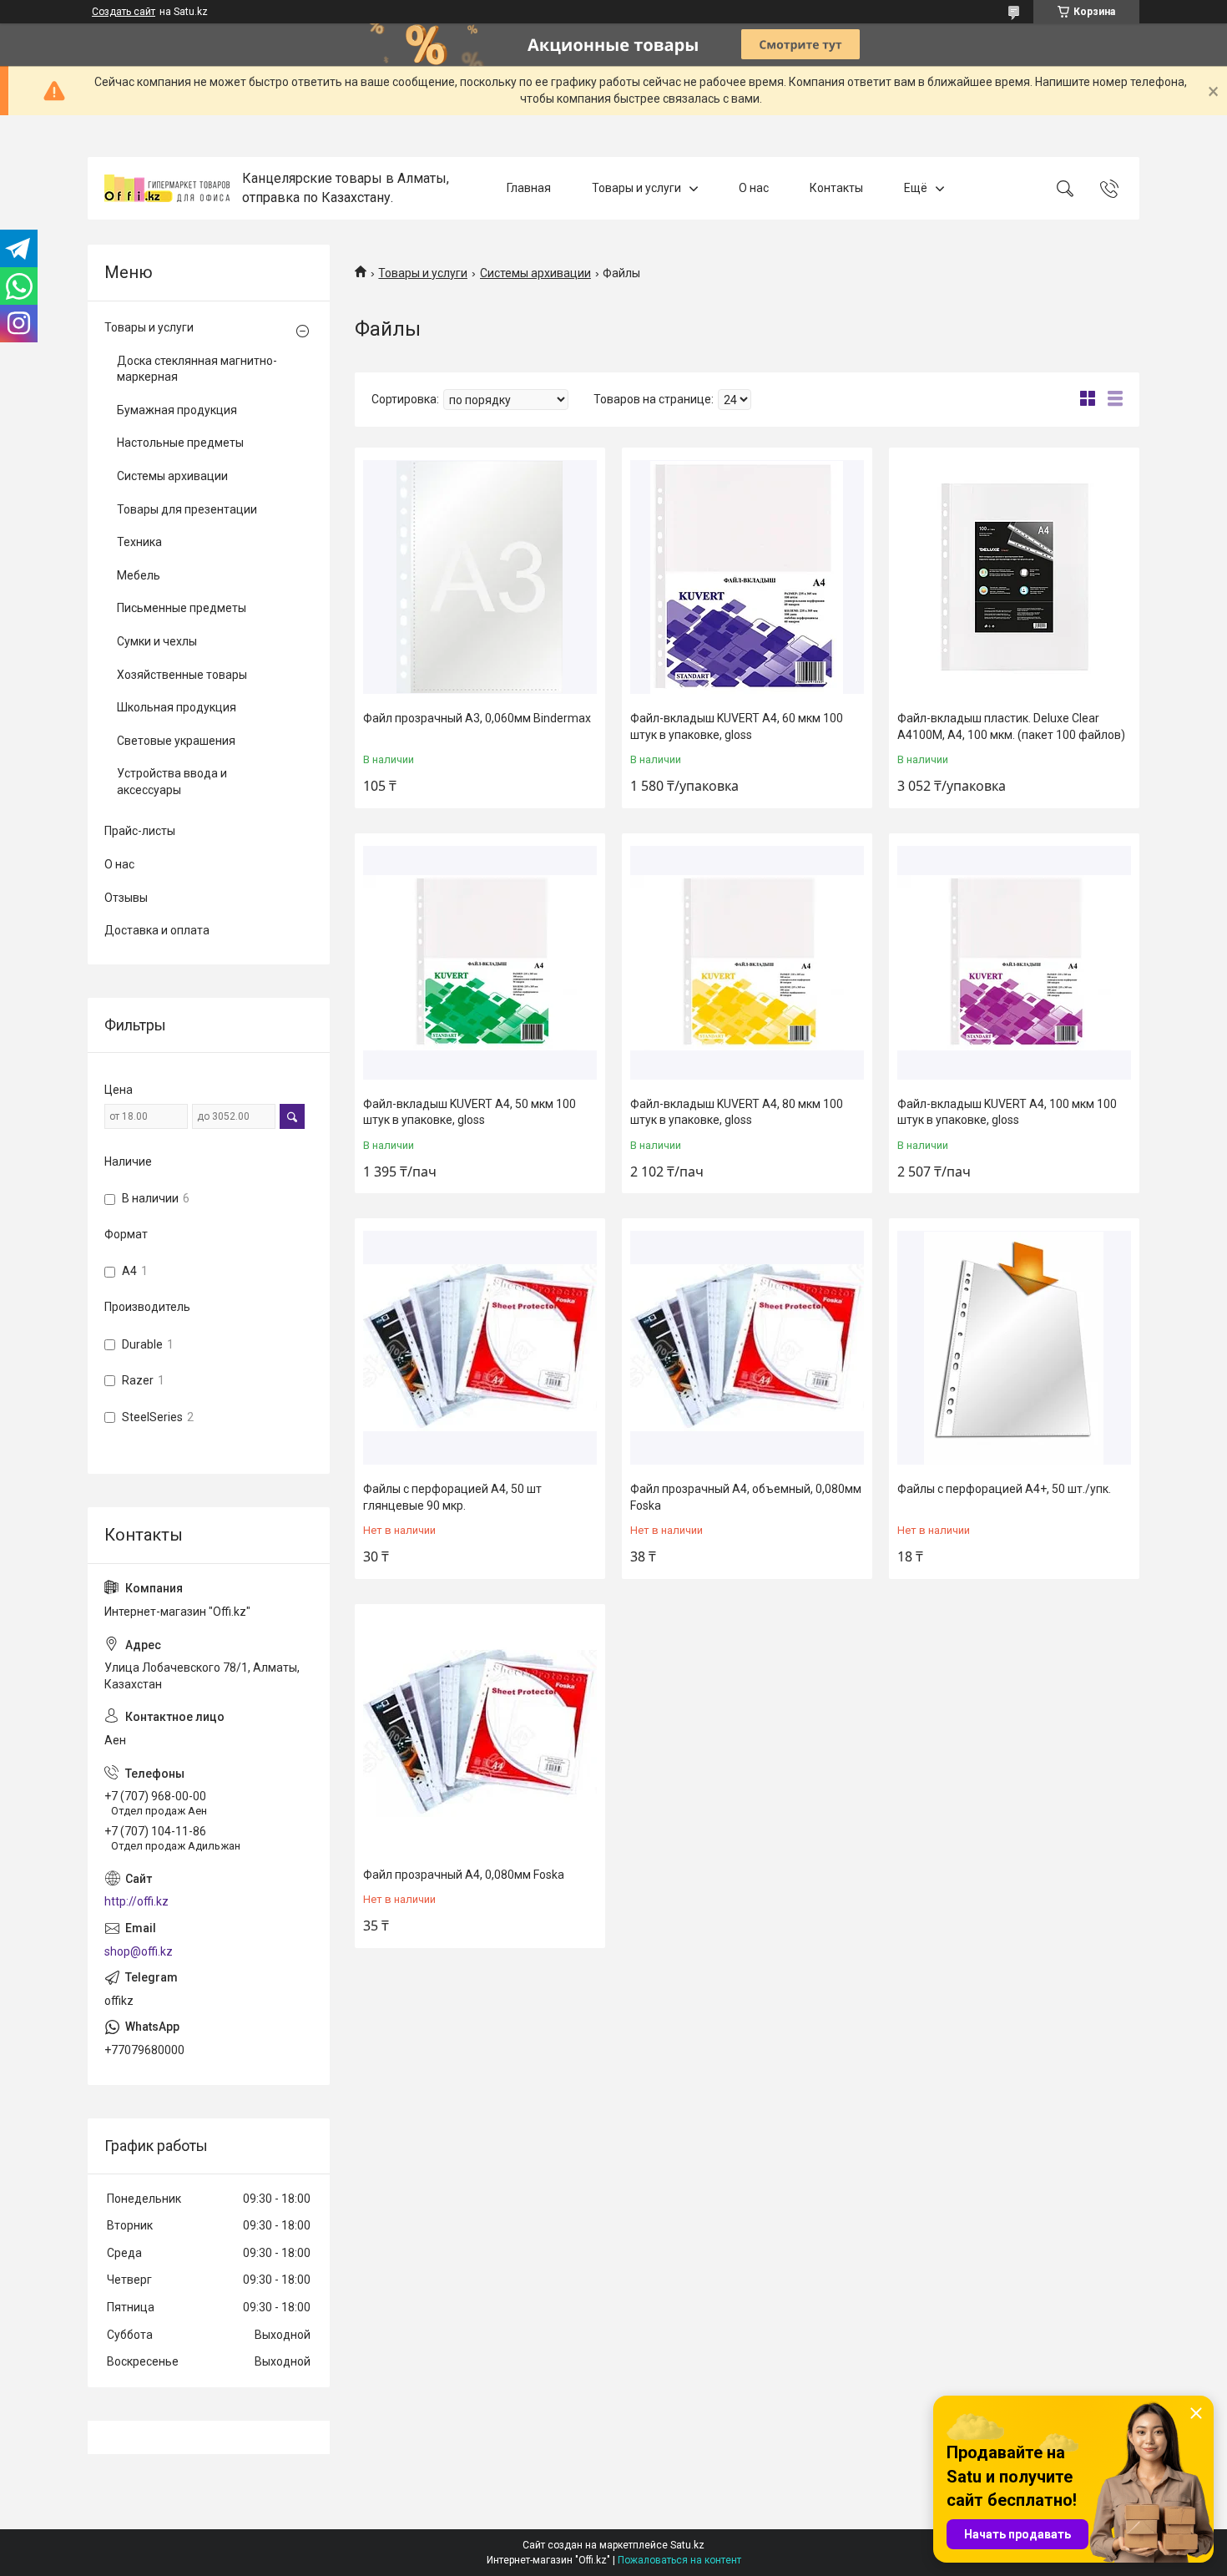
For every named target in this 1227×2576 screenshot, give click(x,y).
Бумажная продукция (177, 410)
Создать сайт (124, 12)
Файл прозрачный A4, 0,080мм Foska (464, 1875)
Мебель (139, 575)
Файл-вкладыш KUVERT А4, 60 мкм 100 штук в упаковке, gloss (737, 726)
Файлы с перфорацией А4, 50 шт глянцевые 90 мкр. (452, 1497)
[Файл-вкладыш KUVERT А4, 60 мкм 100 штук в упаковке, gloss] (747, 577)
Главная (529, 188)
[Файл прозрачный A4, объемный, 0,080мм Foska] (747, 1348)
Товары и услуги (636, 188)
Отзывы (126, 898)
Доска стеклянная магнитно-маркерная (197, 369)
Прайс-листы (140, 831)
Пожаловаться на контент (679, 2560)
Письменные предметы (182, 608)
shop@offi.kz (139, 1951)
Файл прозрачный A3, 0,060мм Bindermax (477, 718)
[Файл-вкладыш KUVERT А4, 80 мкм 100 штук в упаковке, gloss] (747, 963)
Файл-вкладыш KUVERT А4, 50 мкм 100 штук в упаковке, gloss (470, 1112)
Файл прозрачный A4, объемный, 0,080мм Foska (746, 1497)
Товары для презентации (187, 509)
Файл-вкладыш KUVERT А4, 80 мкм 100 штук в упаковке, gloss (737, 1112)
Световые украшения (176, 741)
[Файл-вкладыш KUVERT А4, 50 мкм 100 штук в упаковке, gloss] (480, 963)
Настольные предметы (180, 443)
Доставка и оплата (157, 930)
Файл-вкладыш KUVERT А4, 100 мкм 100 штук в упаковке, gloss (1007, 1112)
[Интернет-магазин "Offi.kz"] (167, 188)
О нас (754, 188)
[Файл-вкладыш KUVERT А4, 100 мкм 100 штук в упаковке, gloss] (1014, 963)
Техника (139, 542)
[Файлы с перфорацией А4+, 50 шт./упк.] (1014, 1348)
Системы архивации (535, 273)
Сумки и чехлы (157, 641)
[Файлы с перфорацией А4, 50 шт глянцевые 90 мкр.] (480, 1348)
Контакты (836, 188)
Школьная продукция (177, 707)
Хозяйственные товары (182, 675)
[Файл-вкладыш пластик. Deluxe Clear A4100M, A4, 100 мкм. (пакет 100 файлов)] (1014, 577)
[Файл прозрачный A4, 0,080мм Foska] (480, 1733)
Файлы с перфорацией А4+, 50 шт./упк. (1004, 1489)
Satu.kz (687, 2545)
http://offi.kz (136, 1901)
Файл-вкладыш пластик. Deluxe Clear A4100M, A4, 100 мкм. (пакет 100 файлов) (1011, 726)
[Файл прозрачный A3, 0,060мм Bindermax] (480, 577)
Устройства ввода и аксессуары (172, 782)
